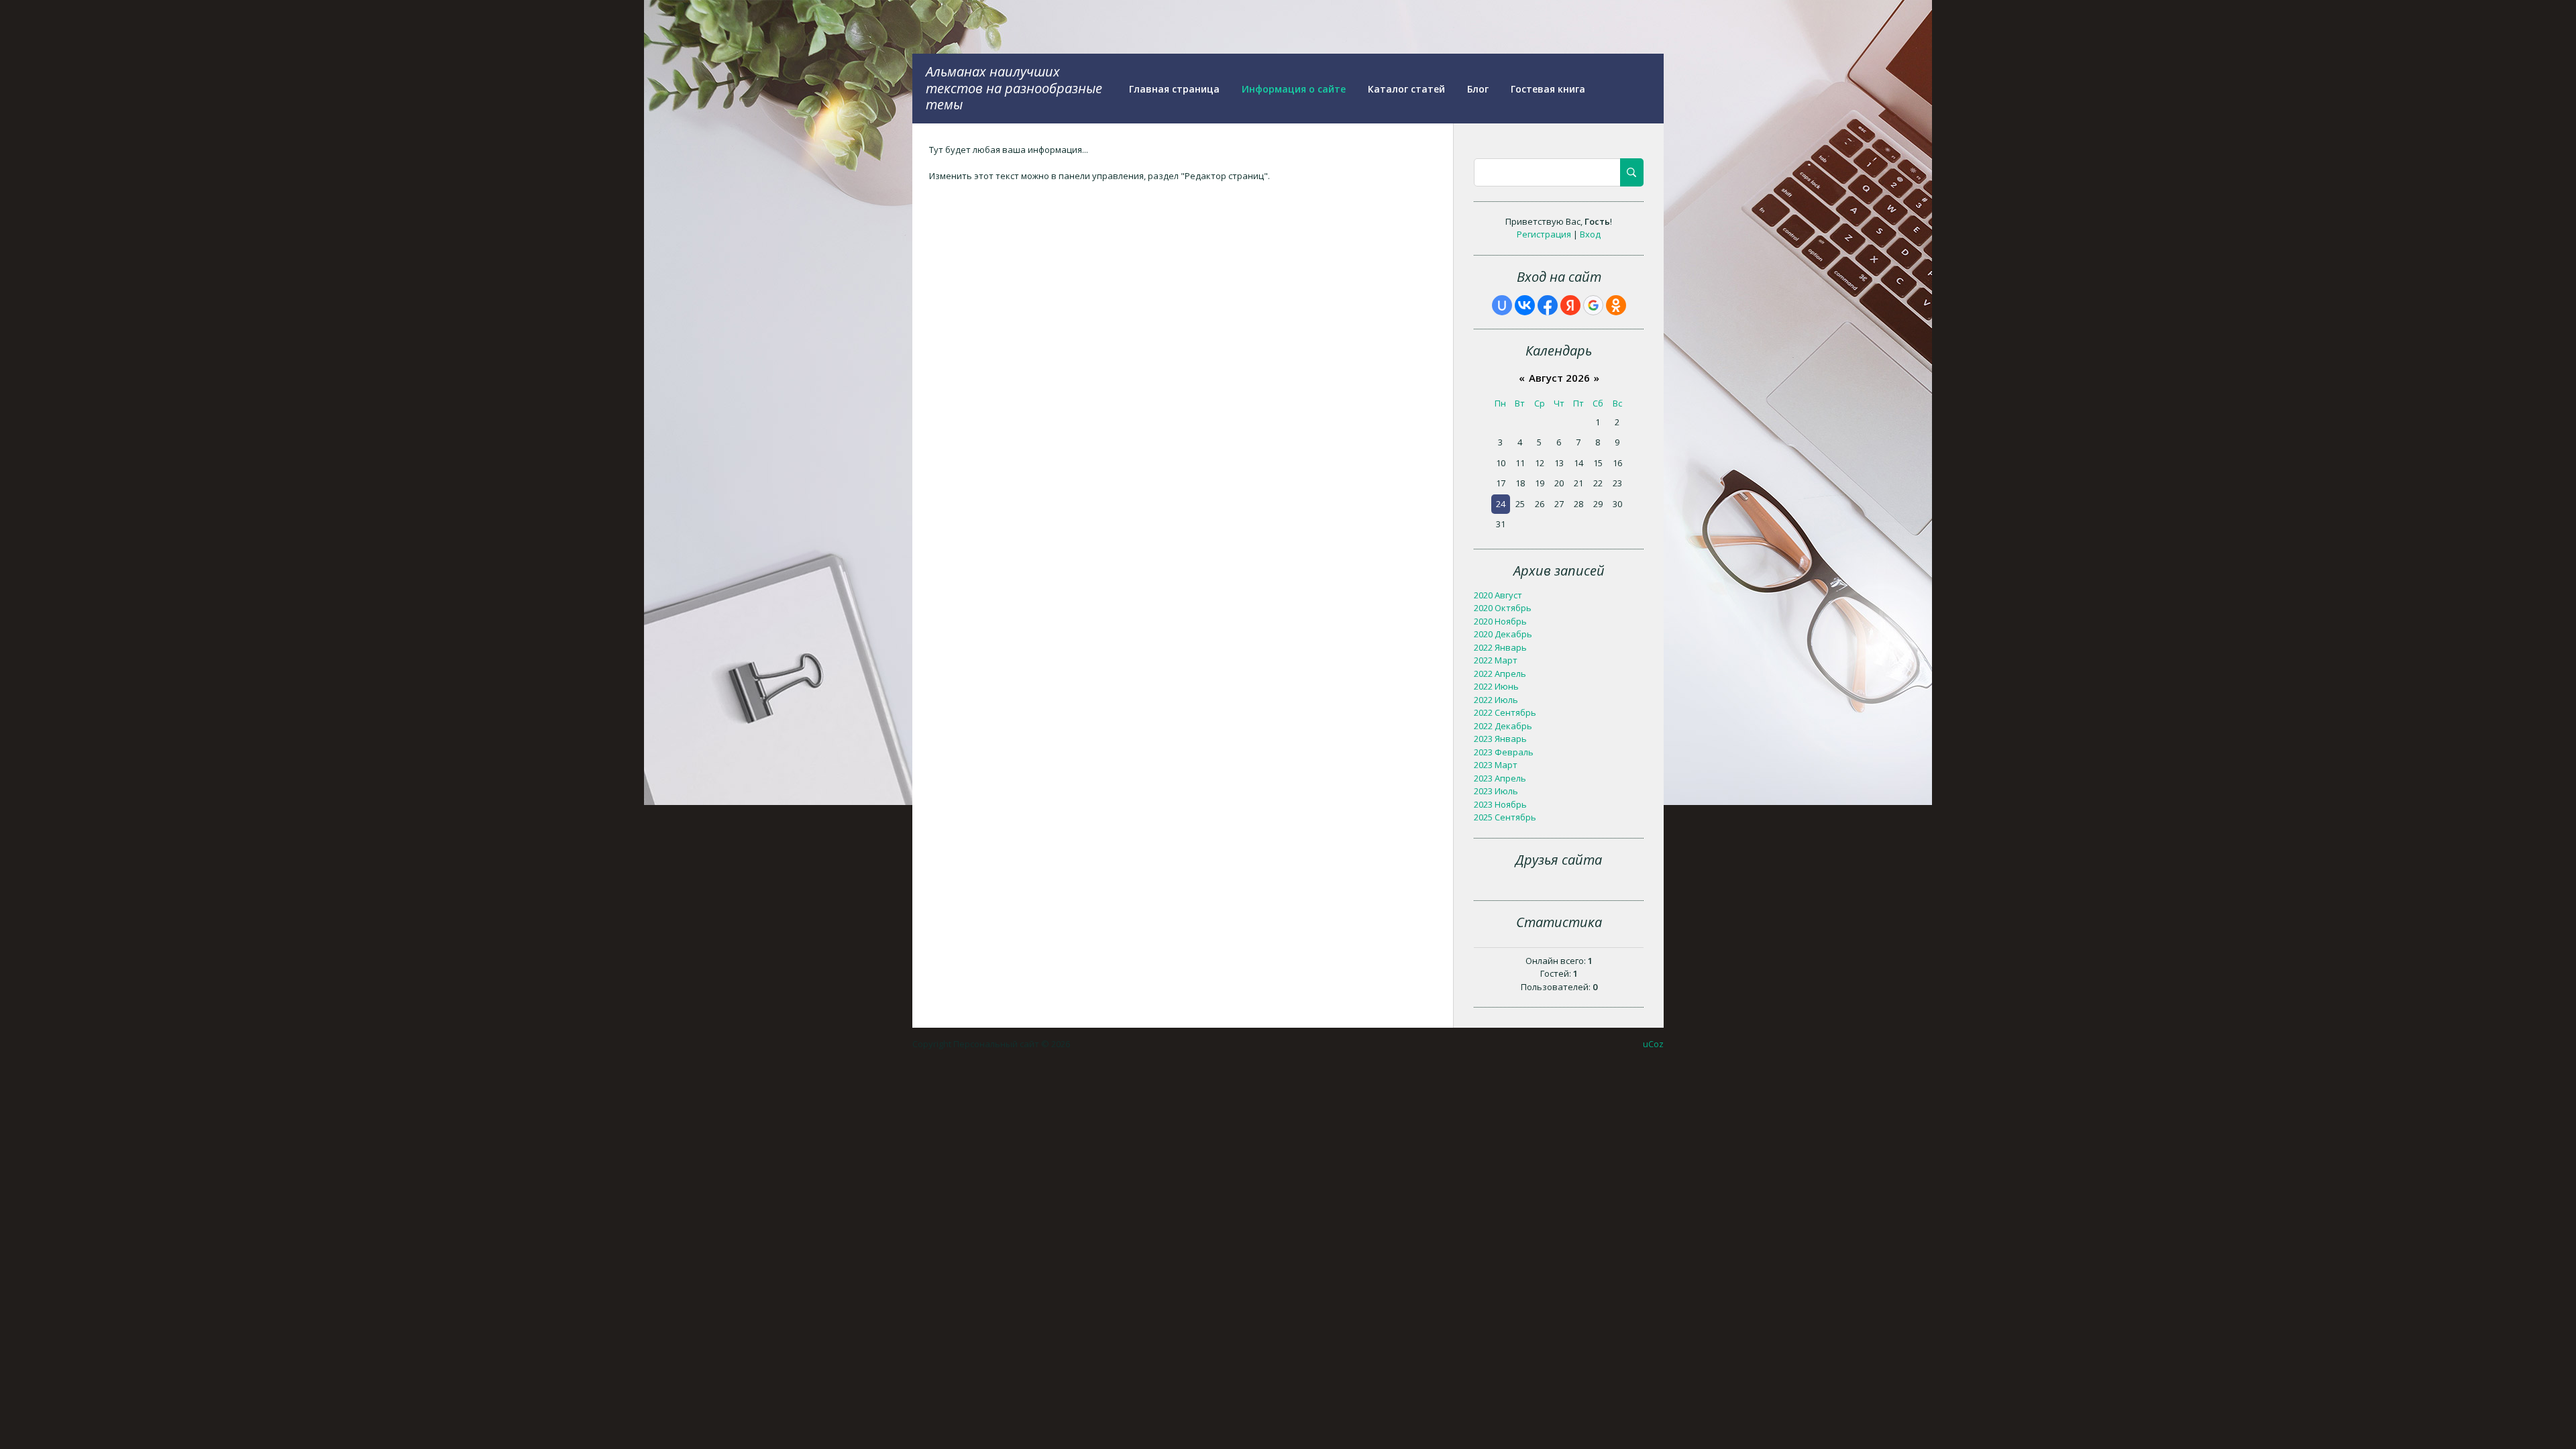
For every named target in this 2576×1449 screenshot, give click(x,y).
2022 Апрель (1500, 674)
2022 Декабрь (1503, 726)
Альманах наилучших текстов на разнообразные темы (1014, 88)
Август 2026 (1559, 378)
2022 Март (1496, 660)
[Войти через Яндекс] (1570, 305)
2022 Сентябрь (1505, 712)
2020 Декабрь (1503, 634)
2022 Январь (1500, 647)
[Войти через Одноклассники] (1616, 305)
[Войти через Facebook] (1548, 305)
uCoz (1653, 1044)
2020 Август (1498, 595)
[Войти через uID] (1502, 305)
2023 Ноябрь (1500, 804)
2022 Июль (1496, 700)
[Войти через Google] (1593, 305)
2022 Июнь (1496, 686)
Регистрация (1544, 234)
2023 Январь (1500, 739)
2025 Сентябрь (1505, 817)
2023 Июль (1496, 791)
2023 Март (1496, 765)
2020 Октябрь (1503, 608)
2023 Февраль (1504, 752)
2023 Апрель (1500, 778)
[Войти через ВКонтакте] (1525, 305)
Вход (1590, 234)
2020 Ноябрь (1500, 621)
